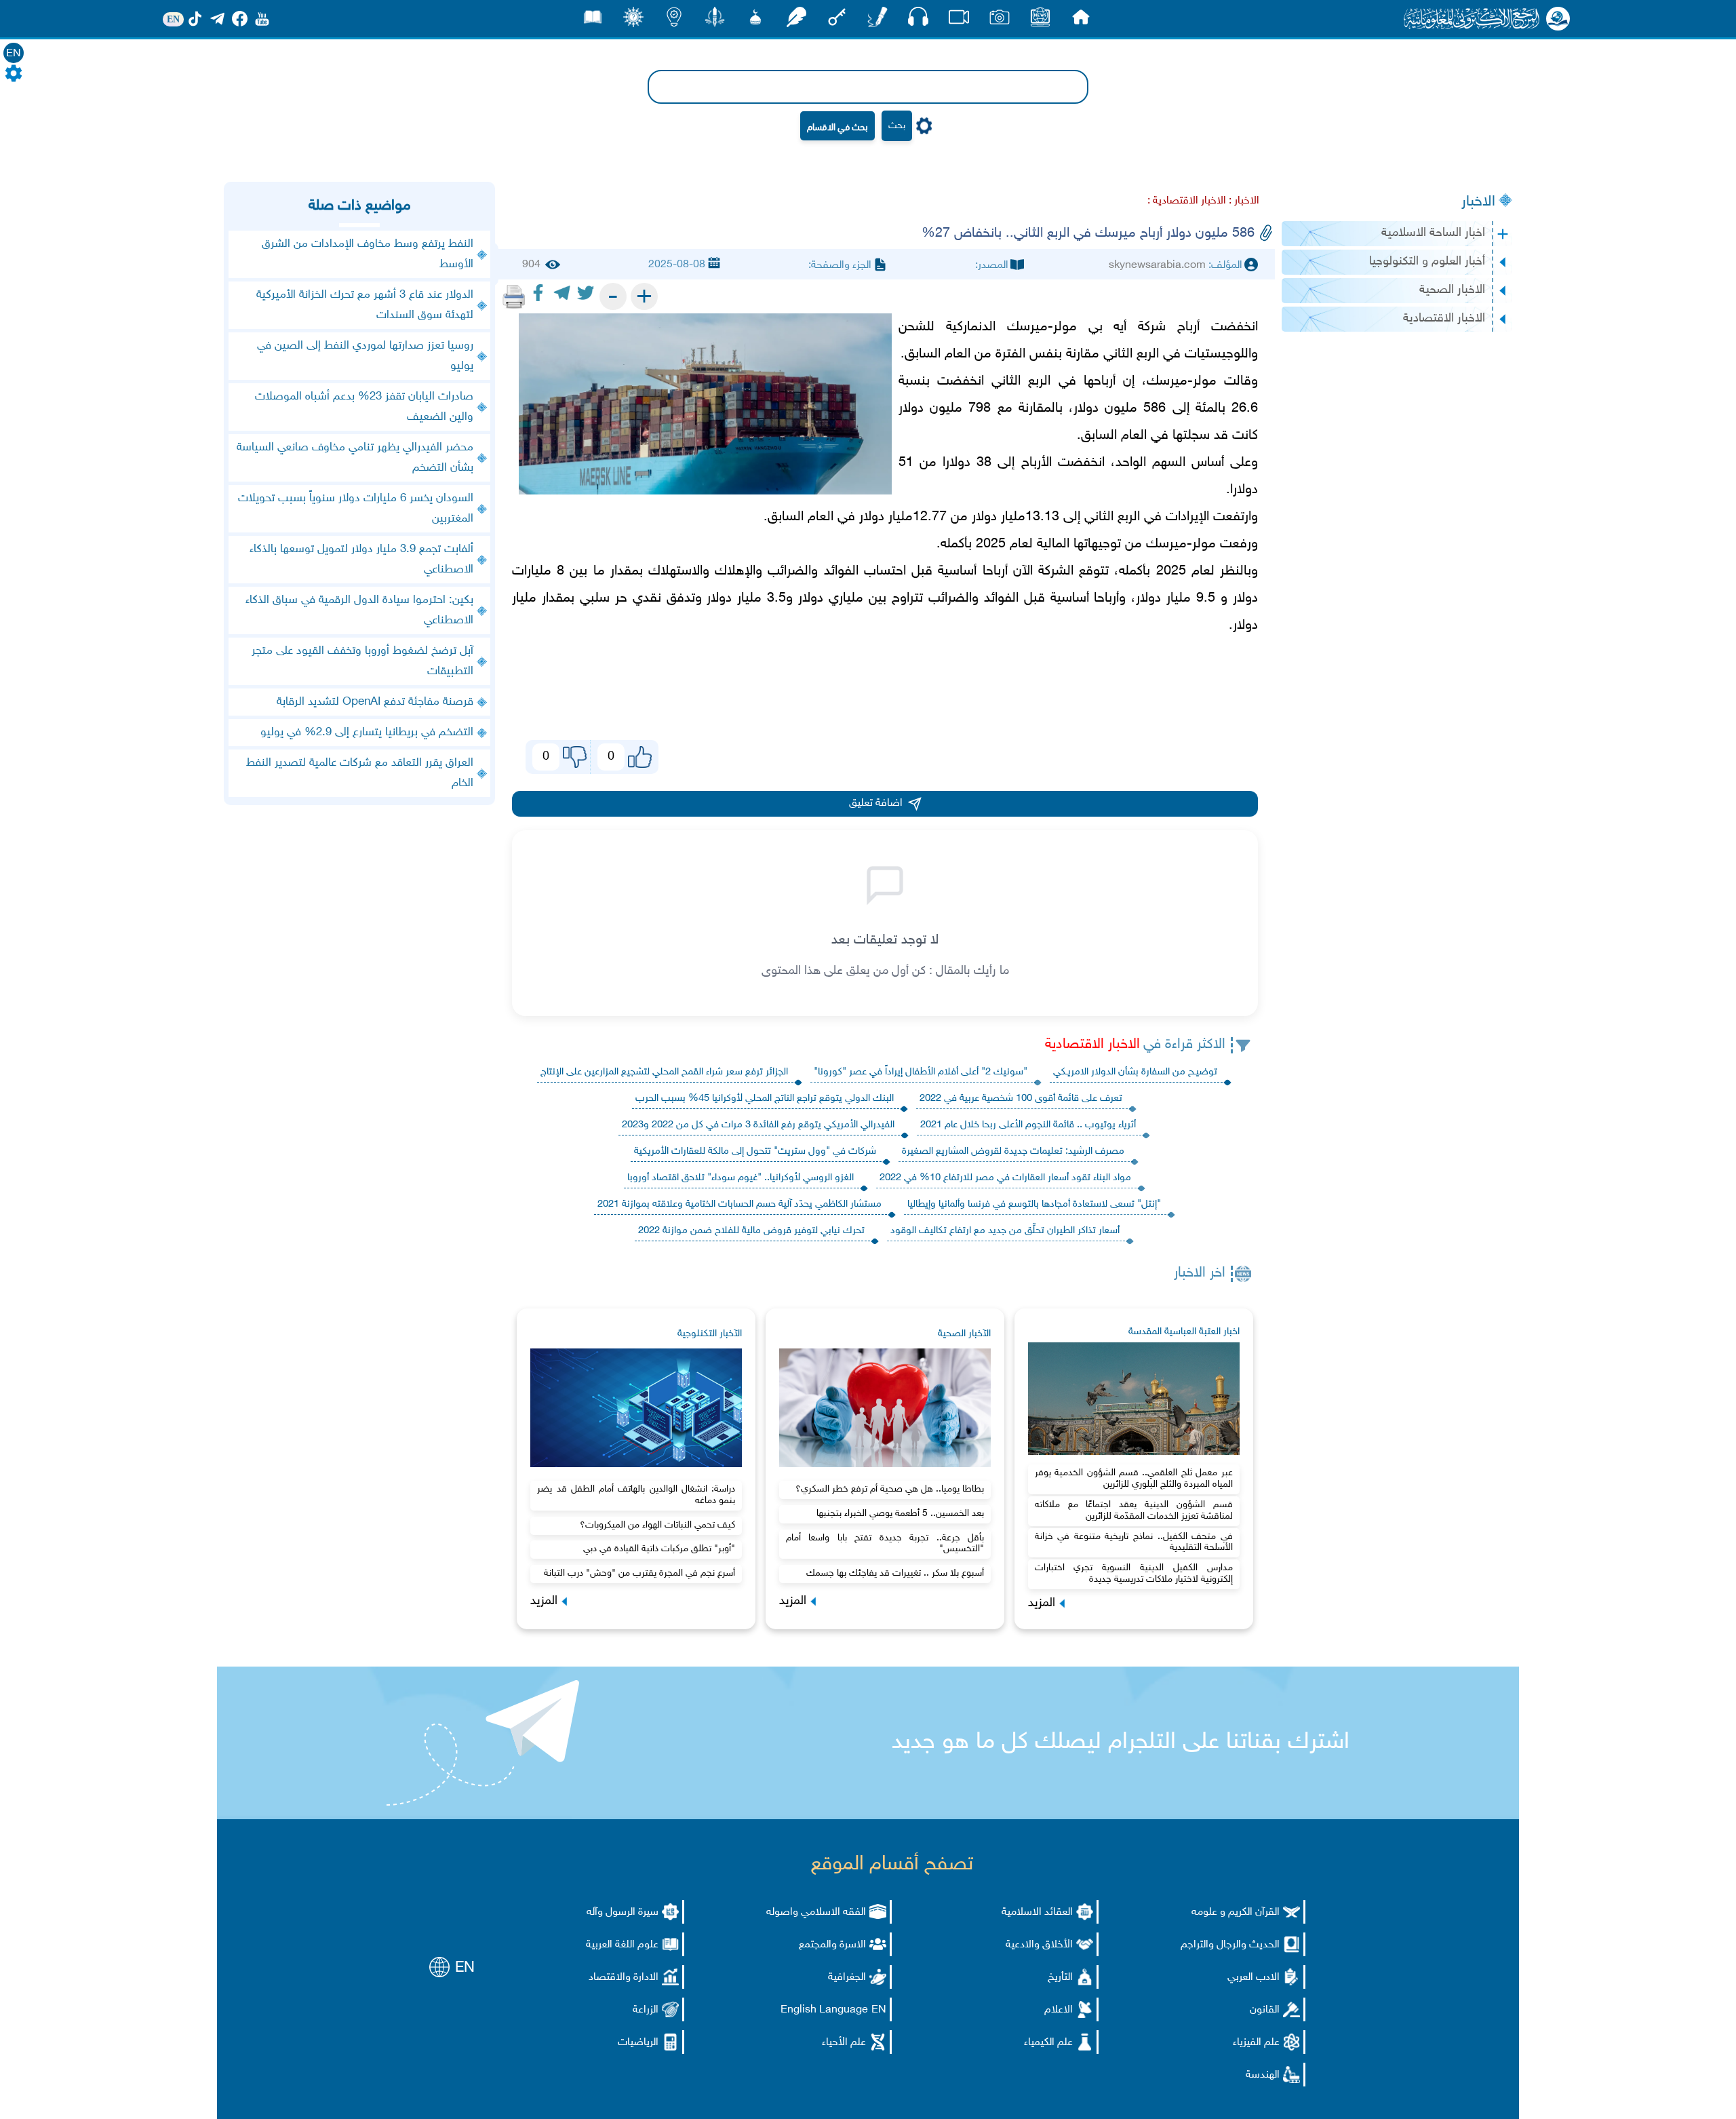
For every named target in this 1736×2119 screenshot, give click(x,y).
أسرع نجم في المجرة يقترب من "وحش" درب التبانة (639, 1573)
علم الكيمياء (1048, 2043)
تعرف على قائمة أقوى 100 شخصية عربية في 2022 (1021, 1099)
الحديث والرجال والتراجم (1230, 1945)
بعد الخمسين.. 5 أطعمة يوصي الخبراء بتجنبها (900, 1514)
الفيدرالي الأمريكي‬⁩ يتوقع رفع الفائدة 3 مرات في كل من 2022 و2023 (758, 1125)
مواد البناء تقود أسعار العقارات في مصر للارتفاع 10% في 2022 (1005, 1178)
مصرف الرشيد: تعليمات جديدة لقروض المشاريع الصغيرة (1013, 1151)
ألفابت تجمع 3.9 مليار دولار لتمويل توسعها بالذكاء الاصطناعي (361, 560)
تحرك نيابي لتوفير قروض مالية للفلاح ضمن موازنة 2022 (751, 1231)
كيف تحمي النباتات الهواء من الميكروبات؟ (657, 1525)
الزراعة (646, 2010)
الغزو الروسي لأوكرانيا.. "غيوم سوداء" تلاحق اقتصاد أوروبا (741, 1178)
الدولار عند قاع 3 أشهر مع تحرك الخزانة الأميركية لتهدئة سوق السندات (365, 305)
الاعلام (1059, 2010)
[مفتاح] (837, 21)
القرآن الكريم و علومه (1236, 1912)
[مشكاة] (755, 21)
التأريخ (1060, 1978)
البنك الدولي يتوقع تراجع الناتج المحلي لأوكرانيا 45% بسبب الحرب (765, 1099)
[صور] (1000, 21)
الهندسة (1263, 2075)
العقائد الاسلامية (1037, 1912)
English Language (824, 2010)
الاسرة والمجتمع (832, 1945)
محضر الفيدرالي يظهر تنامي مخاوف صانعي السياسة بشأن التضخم (355, 458)
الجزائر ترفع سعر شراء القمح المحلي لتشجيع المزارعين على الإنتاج (664, 1072)
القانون (1265, 2010)
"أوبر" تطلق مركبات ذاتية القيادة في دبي (659, 1549)
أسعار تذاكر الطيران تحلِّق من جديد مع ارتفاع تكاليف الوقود (1005, 1231)
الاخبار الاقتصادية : (1187, 201)
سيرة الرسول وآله (623, 1912)
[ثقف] (633, 21)
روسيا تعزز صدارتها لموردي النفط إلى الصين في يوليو (365, 356)
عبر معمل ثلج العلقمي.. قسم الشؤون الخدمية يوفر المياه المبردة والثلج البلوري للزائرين (1134, 1479)
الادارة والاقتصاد (624, 1978)
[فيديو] (959, 21)
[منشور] (715, 21)
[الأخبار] (1040, 21)
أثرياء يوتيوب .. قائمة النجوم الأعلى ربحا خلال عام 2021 (1028, 1125)
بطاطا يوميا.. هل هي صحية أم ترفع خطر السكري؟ (890, 1489)
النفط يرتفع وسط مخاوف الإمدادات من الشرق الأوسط (368, 254)
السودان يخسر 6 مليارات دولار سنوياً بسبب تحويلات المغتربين (356, 509)
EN (14, 54)
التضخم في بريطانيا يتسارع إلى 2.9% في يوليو (367, 733)
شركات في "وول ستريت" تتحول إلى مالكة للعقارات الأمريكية (755, 1151)
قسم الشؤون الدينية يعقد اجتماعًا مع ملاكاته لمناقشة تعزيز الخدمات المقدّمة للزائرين (1134, 1511)
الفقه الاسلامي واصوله (816, 1912)
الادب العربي (1254, 1978)
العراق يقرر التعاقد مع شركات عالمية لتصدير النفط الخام (360, 773)
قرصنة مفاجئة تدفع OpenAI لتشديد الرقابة (375, 702)
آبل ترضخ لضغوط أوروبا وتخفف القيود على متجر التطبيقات (362, 661)
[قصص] (593, 21)
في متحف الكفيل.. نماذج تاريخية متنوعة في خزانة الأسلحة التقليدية (1134, 1542)
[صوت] (918, 20)
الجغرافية (847, 1978)
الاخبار (1478, 202)
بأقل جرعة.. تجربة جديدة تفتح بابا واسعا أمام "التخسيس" (885, 1544)
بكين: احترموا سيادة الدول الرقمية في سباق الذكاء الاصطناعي (359, 610)
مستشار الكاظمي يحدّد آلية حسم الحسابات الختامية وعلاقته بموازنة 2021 (739, 1204)
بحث (897, 126)
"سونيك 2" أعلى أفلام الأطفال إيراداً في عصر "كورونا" (921, 1072)
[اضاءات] (674, 21)
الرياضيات (638, 2043)
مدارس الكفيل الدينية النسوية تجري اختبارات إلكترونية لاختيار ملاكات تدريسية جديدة (1134, 1574)
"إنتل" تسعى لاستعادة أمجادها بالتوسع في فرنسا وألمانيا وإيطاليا (1034, 1204)
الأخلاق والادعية (1039, 1945)
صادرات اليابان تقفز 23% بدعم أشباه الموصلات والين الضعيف (364, 407)
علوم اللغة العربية (622, 1945)
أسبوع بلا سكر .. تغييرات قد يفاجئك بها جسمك (895, 1573)
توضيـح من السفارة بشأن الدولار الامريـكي (1135, 1072)
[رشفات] (796, 21)
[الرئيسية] (1081, 21)
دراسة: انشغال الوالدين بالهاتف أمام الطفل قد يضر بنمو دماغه (636, 1495)
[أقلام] (877, 21)
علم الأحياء (844, 2043)
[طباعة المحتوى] (514, 296)
